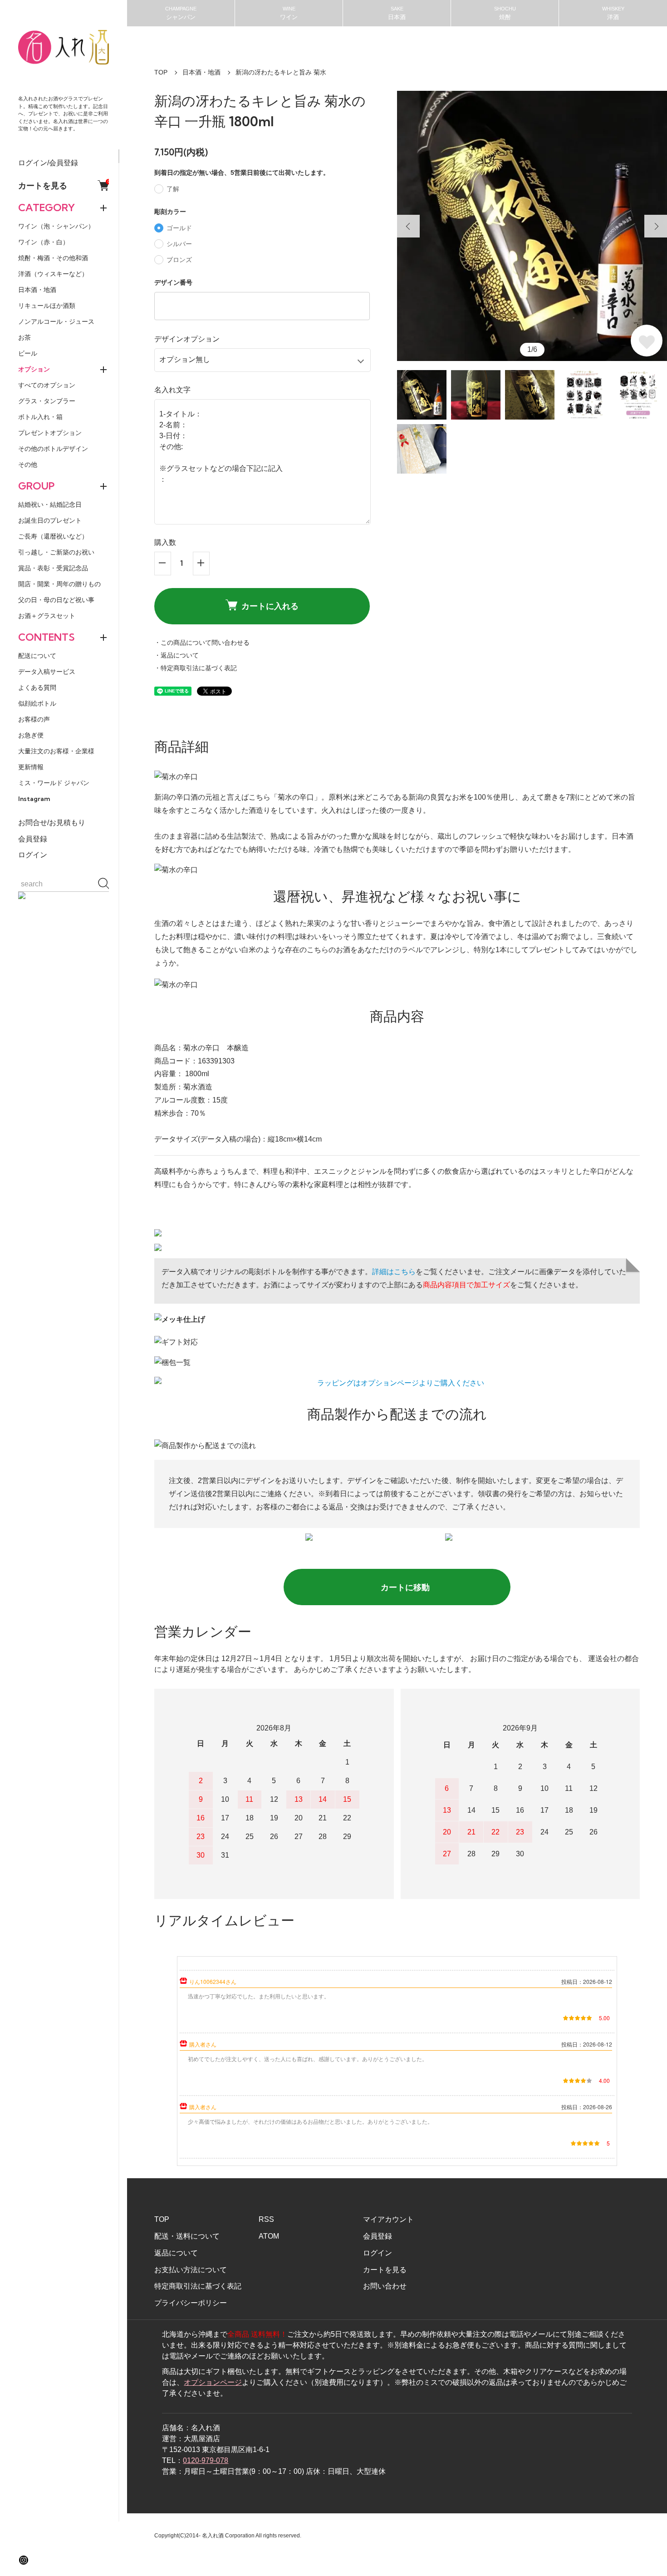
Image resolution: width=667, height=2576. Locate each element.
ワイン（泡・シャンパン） (56, 226)
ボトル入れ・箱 (40, 417)
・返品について (177, 655)
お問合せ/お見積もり (52, 823)
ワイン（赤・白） (44, 242)
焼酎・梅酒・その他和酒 (53, 258)
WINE (289, 13)
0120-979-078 (206, 2460)
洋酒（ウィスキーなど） (53, 274)
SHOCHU (505, 13)
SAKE (397, 13)
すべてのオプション (47, 385)
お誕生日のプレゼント (50, 520)
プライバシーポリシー (191, 2303)
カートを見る (64, 185)
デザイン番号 (173, 282)
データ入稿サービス (47, 672)
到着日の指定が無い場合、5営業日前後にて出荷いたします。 (242, 173)
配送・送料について (187, 2236)
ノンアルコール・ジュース (56, 321)
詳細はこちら (394, 1272)
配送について (37, 656)
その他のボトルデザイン (53, 449)
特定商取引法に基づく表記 (198, 2286)
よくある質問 (37, 687)
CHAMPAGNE (181, 13)
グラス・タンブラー (47, 401)
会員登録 (33, 839)
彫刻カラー (170, 212)
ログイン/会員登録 (48, 163)
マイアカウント (388, 2219)
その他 (28, 465)
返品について (176, 2253)
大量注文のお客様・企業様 (56, 751)
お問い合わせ (385, 2286)
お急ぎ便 (31, 735)
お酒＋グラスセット (47, 616)
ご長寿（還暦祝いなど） (53, 536)
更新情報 (31, 767)
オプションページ (213, 2382)
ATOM (269, 2236)
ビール (28, 353)
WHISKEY (613, 13)
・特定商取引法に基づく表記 (196, 668)
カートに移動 (405, 1587)
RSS (266, 2219)
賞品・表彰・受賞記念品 (53, 568)
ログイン (33, 855)
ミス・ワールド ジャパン (54, 783)
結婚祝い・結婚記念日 (50, 504)
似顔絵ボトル (37, 703)
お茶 (25, 337)
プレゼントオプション (50, 433)
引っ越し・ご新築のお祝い (56, 552)
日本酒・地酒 (37, 290)
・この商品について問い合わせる (202, 643)
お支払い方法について (191, 2270)
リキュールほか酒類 (47, 306)
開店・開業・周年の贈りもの (59, 584)
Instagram (34, 799)
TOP (161, 72)
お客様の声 (34, 719)
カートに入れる (270, 606)
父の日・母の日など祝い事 (56, 600)
